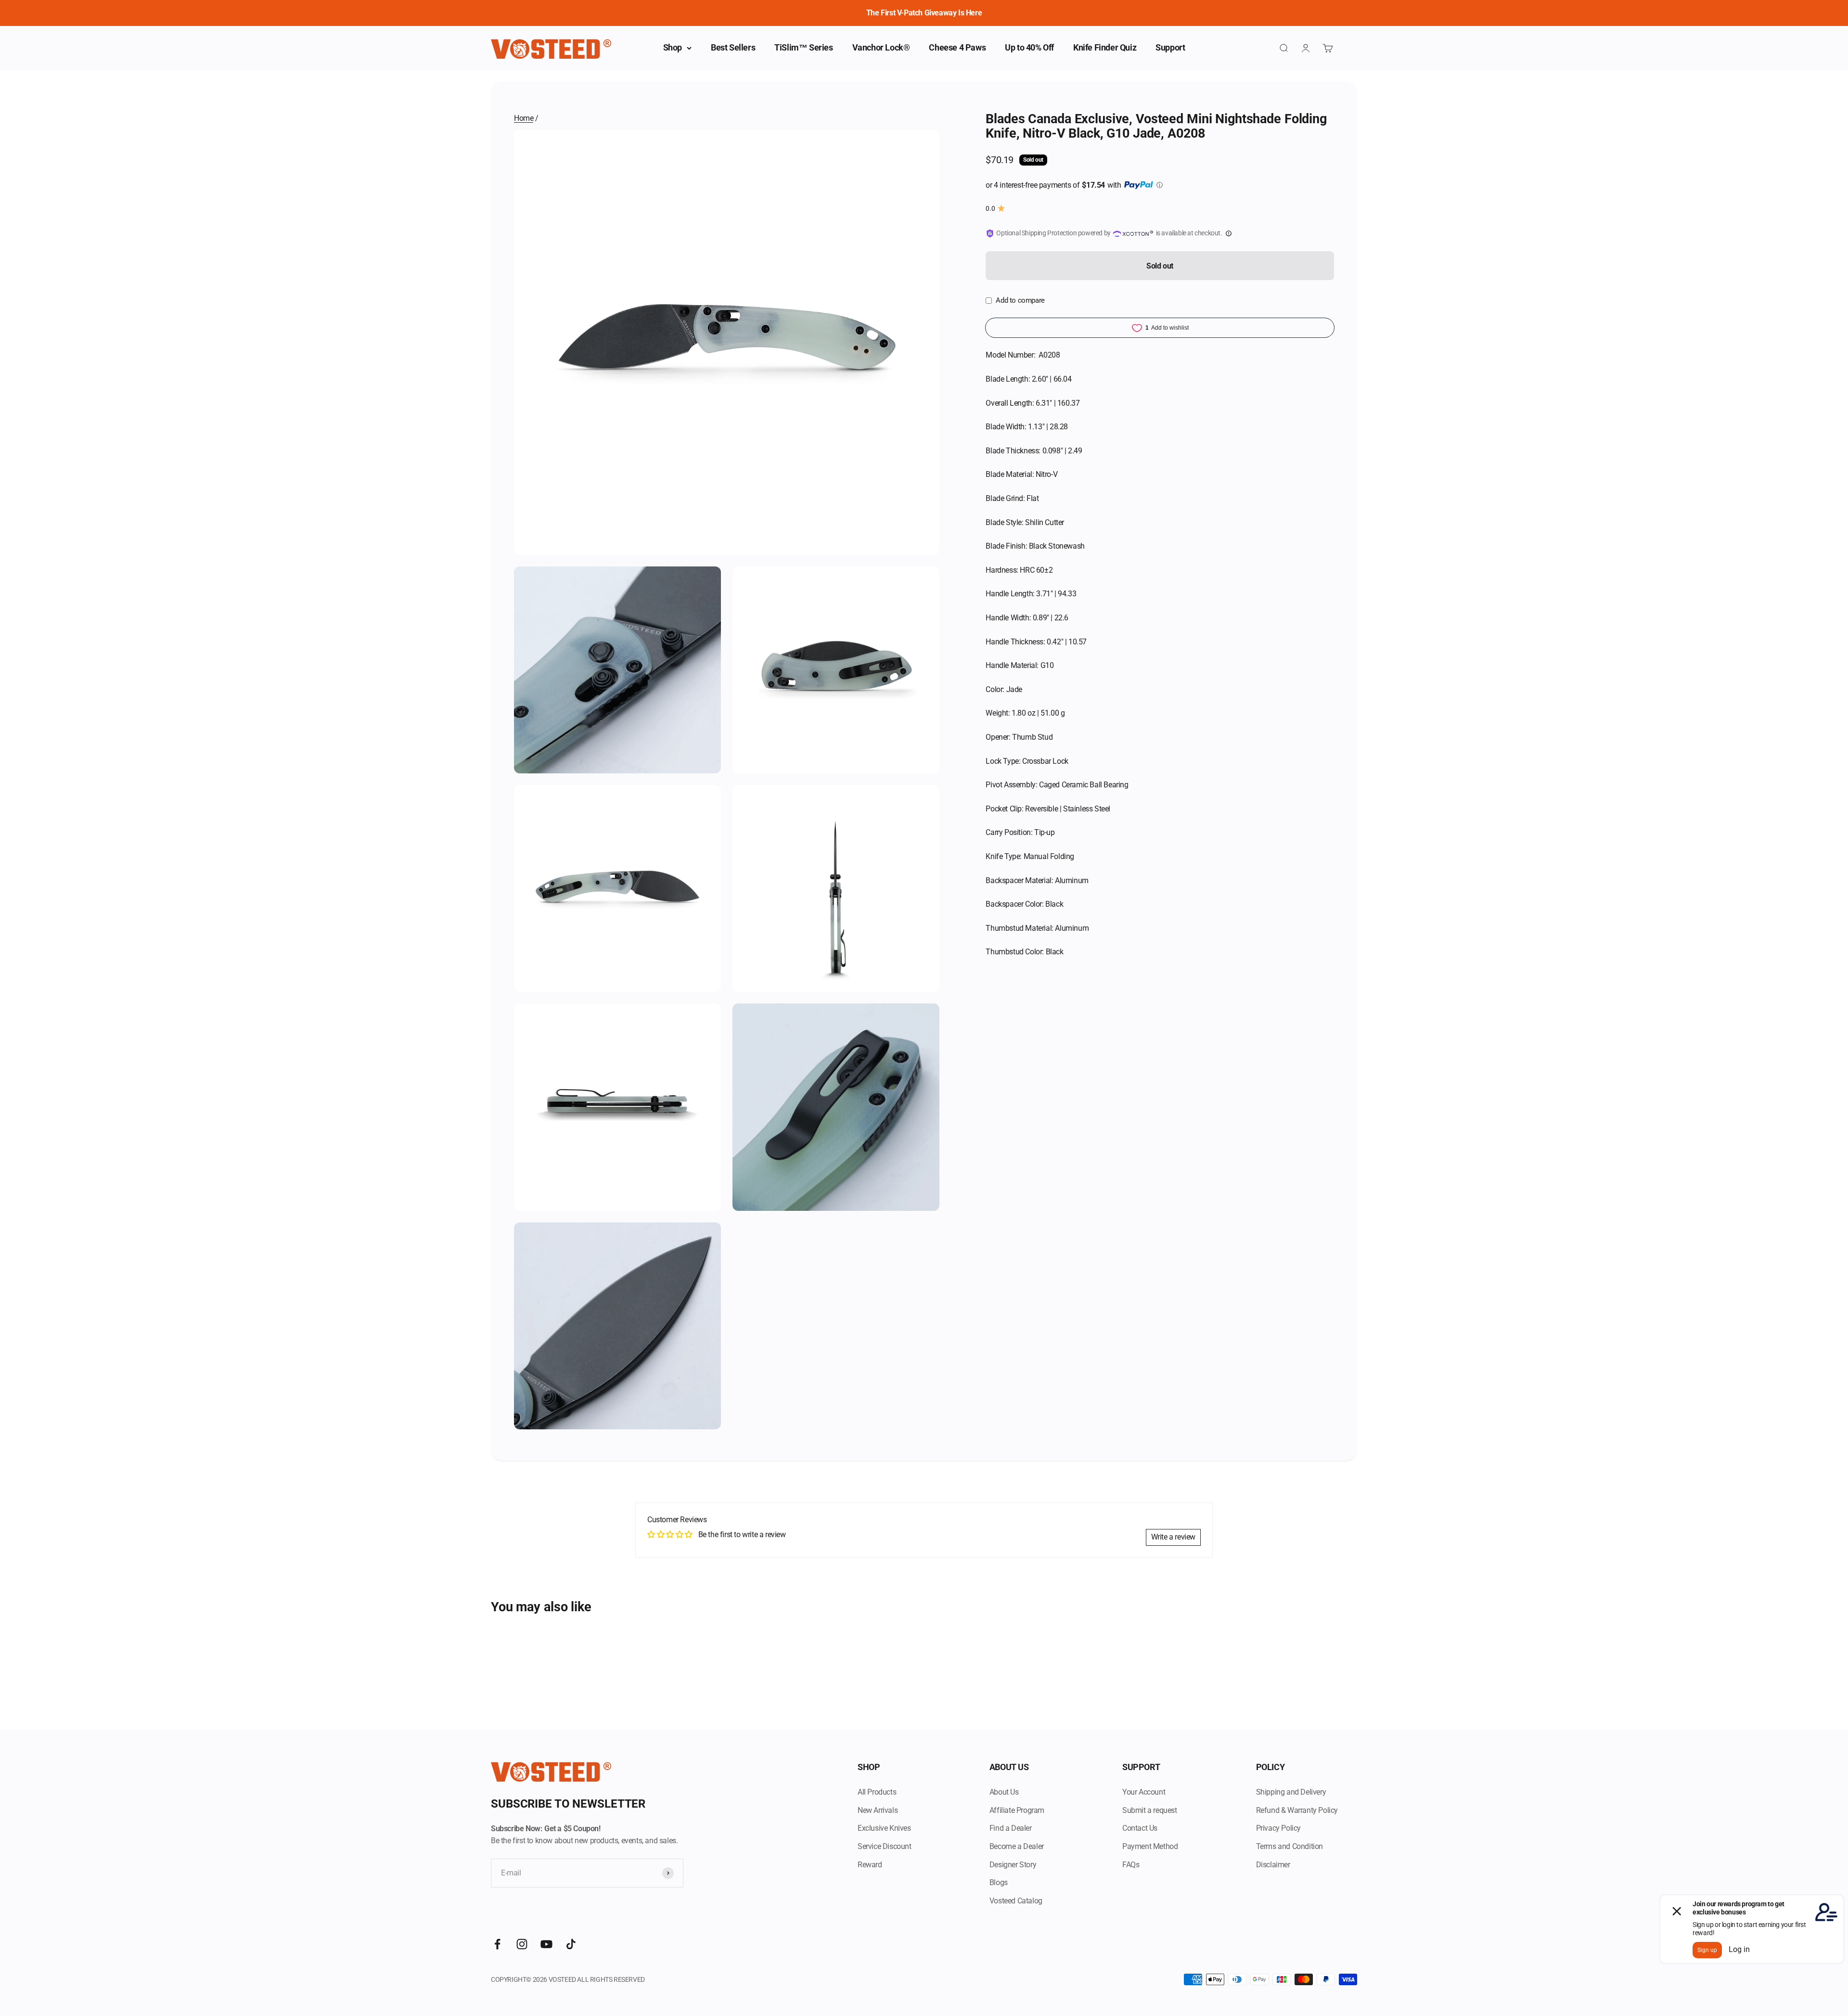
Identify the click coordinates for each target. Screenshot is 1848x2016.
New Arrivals (878, 1810)
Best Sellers (733, 47)
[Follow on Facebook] (497, 1944)
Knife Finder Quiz (1105, 47)
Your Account (1144, 1792)
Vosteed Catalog (1016, 1901)
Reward (870, 1865)
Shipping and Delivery (1291, 1792)
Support (1170, 47)
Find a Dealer (1011, 1828)
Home (524, 118)
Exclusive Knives (884, 1828)
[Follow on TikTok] (571, 1944)
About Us (1004, 1792)
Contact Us (1140, 1828)
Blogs (999, 1882)
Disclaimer (1273, 1865)
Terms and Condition (1290, 1846)
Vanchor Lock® (881, 47)
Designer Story (1013, 1865)
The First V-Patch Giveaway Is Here (924, 13)
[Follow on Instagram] (522, 1944)
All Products (877, 1792)
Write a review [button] (1173, 1537)
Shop (673, 47)
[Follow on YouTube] (546, 1944)
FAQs (1131, 1865)
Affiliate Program (1017, 1810)
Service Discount (885, 1846)
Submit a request (1150, 1810)
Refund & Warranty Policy (1297, 1810)
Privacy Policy (1278, 1828)
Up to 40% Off (1029, 47)
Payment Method (1150, 1846)
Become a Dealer (1017, 1846)
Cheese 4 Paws (957, 47)
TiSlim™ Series (803, 47)
